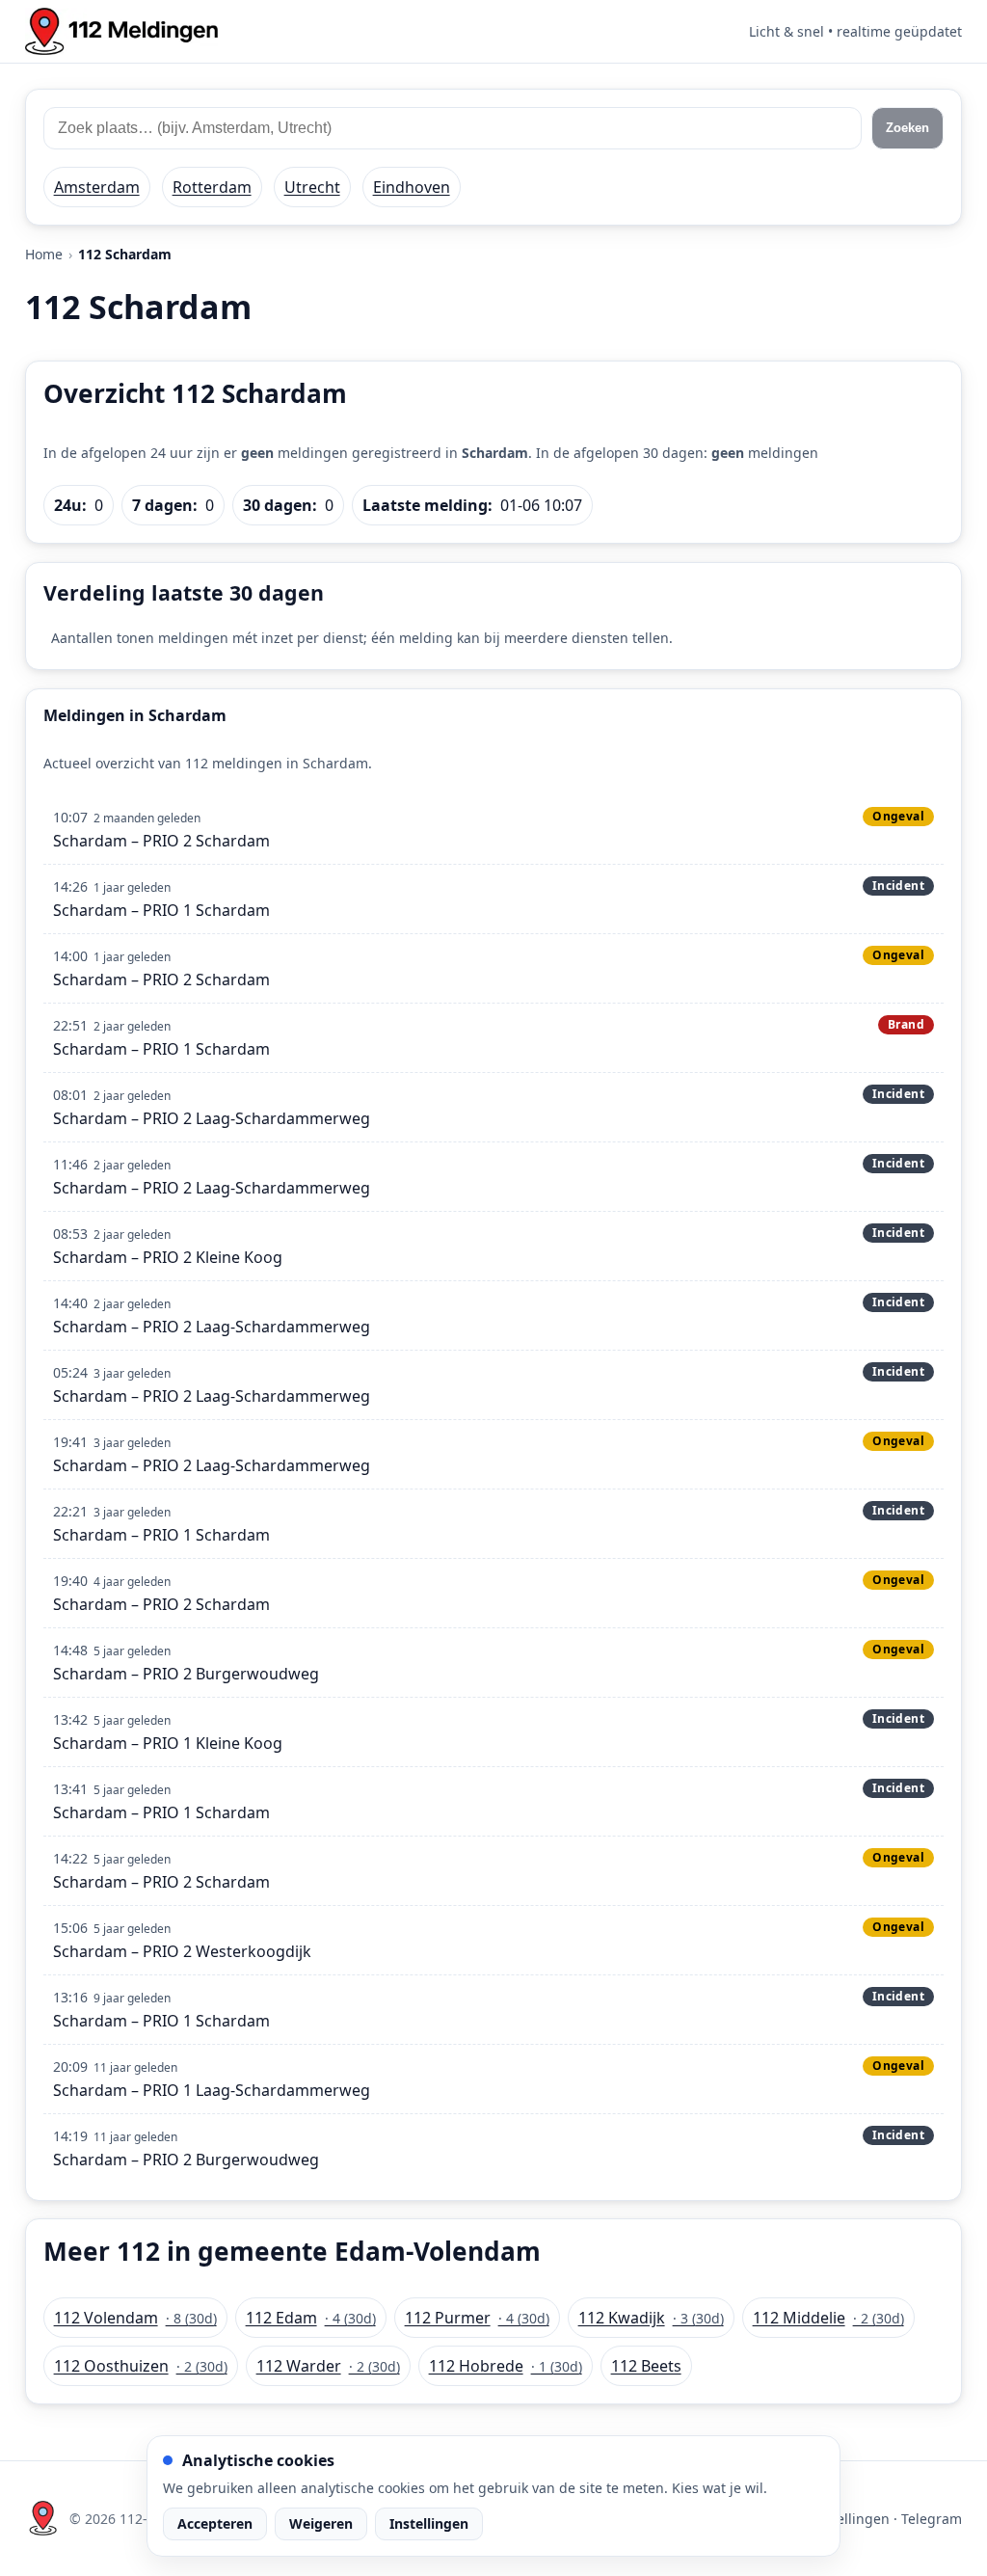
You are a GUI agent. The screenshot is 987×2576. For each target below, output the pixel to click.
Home (44, 254)
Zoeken (907, 128)
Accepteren (215, 2523)
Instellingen (429, 2523)
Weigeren (321, 2523)
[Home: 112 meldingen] (121, 31)
